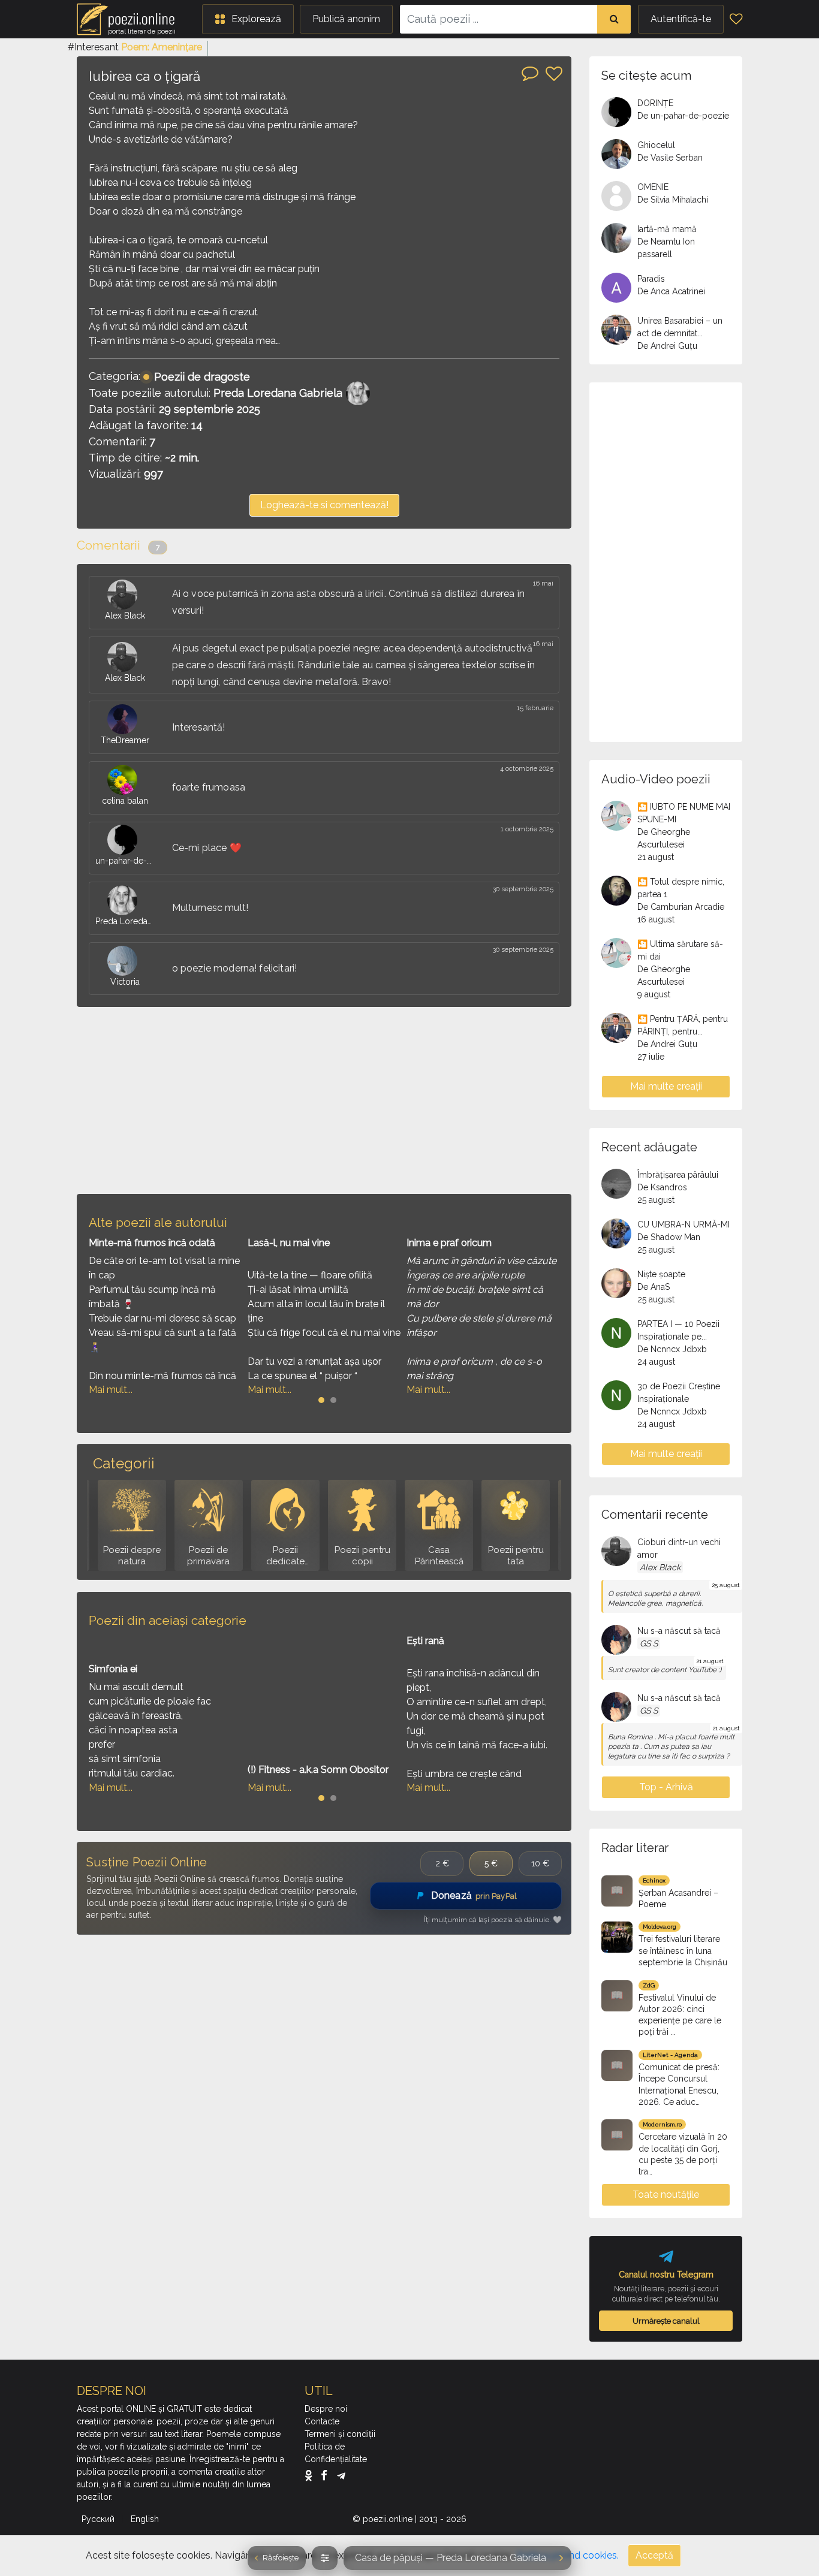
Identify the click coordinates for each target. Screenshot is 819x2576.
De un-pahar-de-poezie (683, 116)
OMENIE (653, 187)
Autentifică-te (681, 19)
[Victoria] (125, 961)
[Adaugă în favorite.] (554, 74)
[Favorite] (736, 19)
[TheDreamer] (125, 719)
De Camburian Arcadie (681, 907)
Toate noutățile (666, 2195)
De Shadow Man (669, 1237)
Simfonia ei (113, 1669)
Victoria (125, 982)
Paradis (651, 279)
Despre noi (326, 2409)
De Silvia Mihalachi (673, 200)
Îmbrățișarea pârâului (678, 1175)
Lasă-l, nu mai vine (289, 1243)
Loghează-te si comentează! (324, 505)
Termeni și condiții (340, 2434)
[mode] (325, 2558)
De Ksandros (662, 1187)
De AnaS (654, 1287)
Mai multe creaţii (666, 1086)
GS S (649, 1643)
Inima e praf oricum (449, 1243)
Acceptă (654, 2555)
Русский (99, 2519)
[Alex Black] (125, 595)
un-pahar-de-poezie (125, 861)
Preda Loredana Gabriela (278, 393)
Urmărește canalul (666, 2321)
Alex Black (125, 616)
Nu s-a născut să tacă (679, 1631)
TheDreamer (125, 740)
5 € (491, 1863)
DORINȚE (655, 103)
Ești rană (425, 1641)
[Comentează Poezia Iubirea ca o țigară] (530, 73)
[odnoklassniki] (311, 2475)
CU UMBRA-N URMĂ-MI (683, 1224)
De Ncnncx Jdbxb (672, 1349)
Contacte (322, 2421)
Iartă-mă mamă (667, 229)
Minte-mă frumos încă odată (152, 1243)
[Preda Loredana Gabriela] (125, 900)
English (146, 2519)
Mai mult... (111, 1390)
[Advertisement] (324, 1100)
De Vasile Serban (670, 158)
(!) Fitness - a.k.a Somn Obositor (318, 1770)
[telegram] (341, 2475)
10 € (540, 1863)
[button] (248, 19)
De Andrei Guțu (667, 346)
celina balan (125, 801)
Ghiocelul (656, 145)
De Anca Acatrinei (671, 291)
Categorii (124, 1463)
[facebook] (327, 2475)
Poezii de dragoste (202, 377)
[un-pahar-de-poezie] (125, 840)
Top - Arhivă (666, 1787)
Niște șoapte (661, 1274)
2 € (442, 1863)
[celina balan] (125, 780)
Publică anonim (346, 19)
